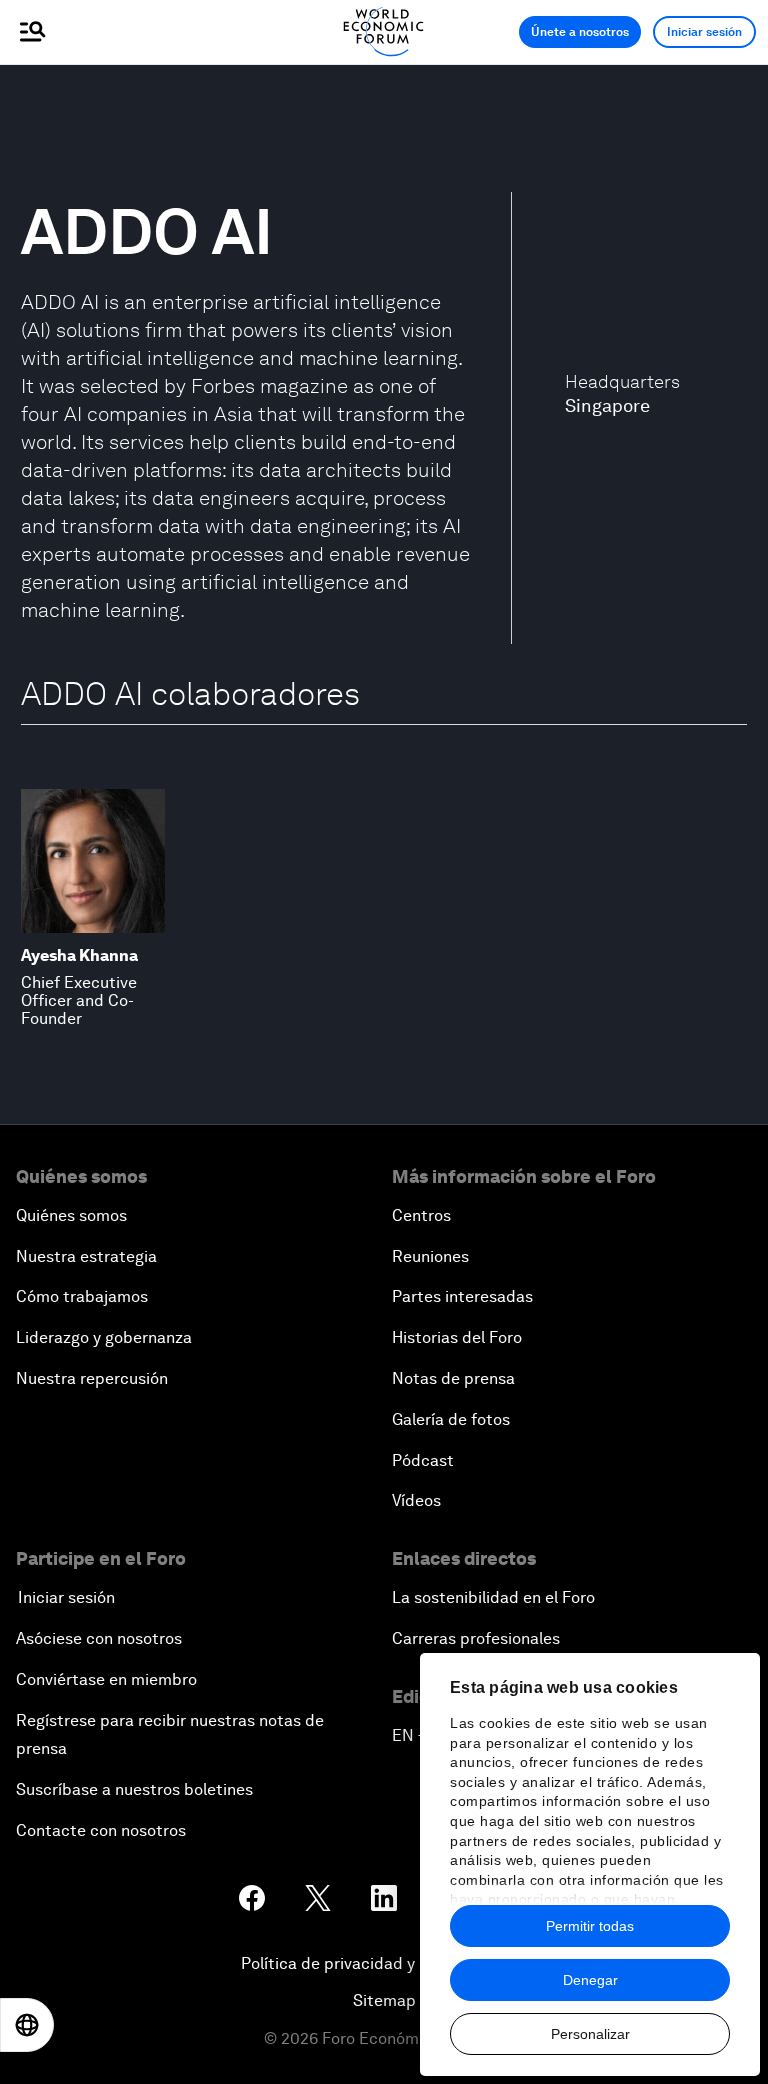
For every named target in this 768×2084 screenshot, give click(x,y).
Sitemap (384, 2000)
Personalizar (590, 2034)
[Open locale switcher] (27, 2025)
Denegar (590, 1980)
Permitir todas (590, 1926)
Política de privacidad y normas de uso (384, 1963)
